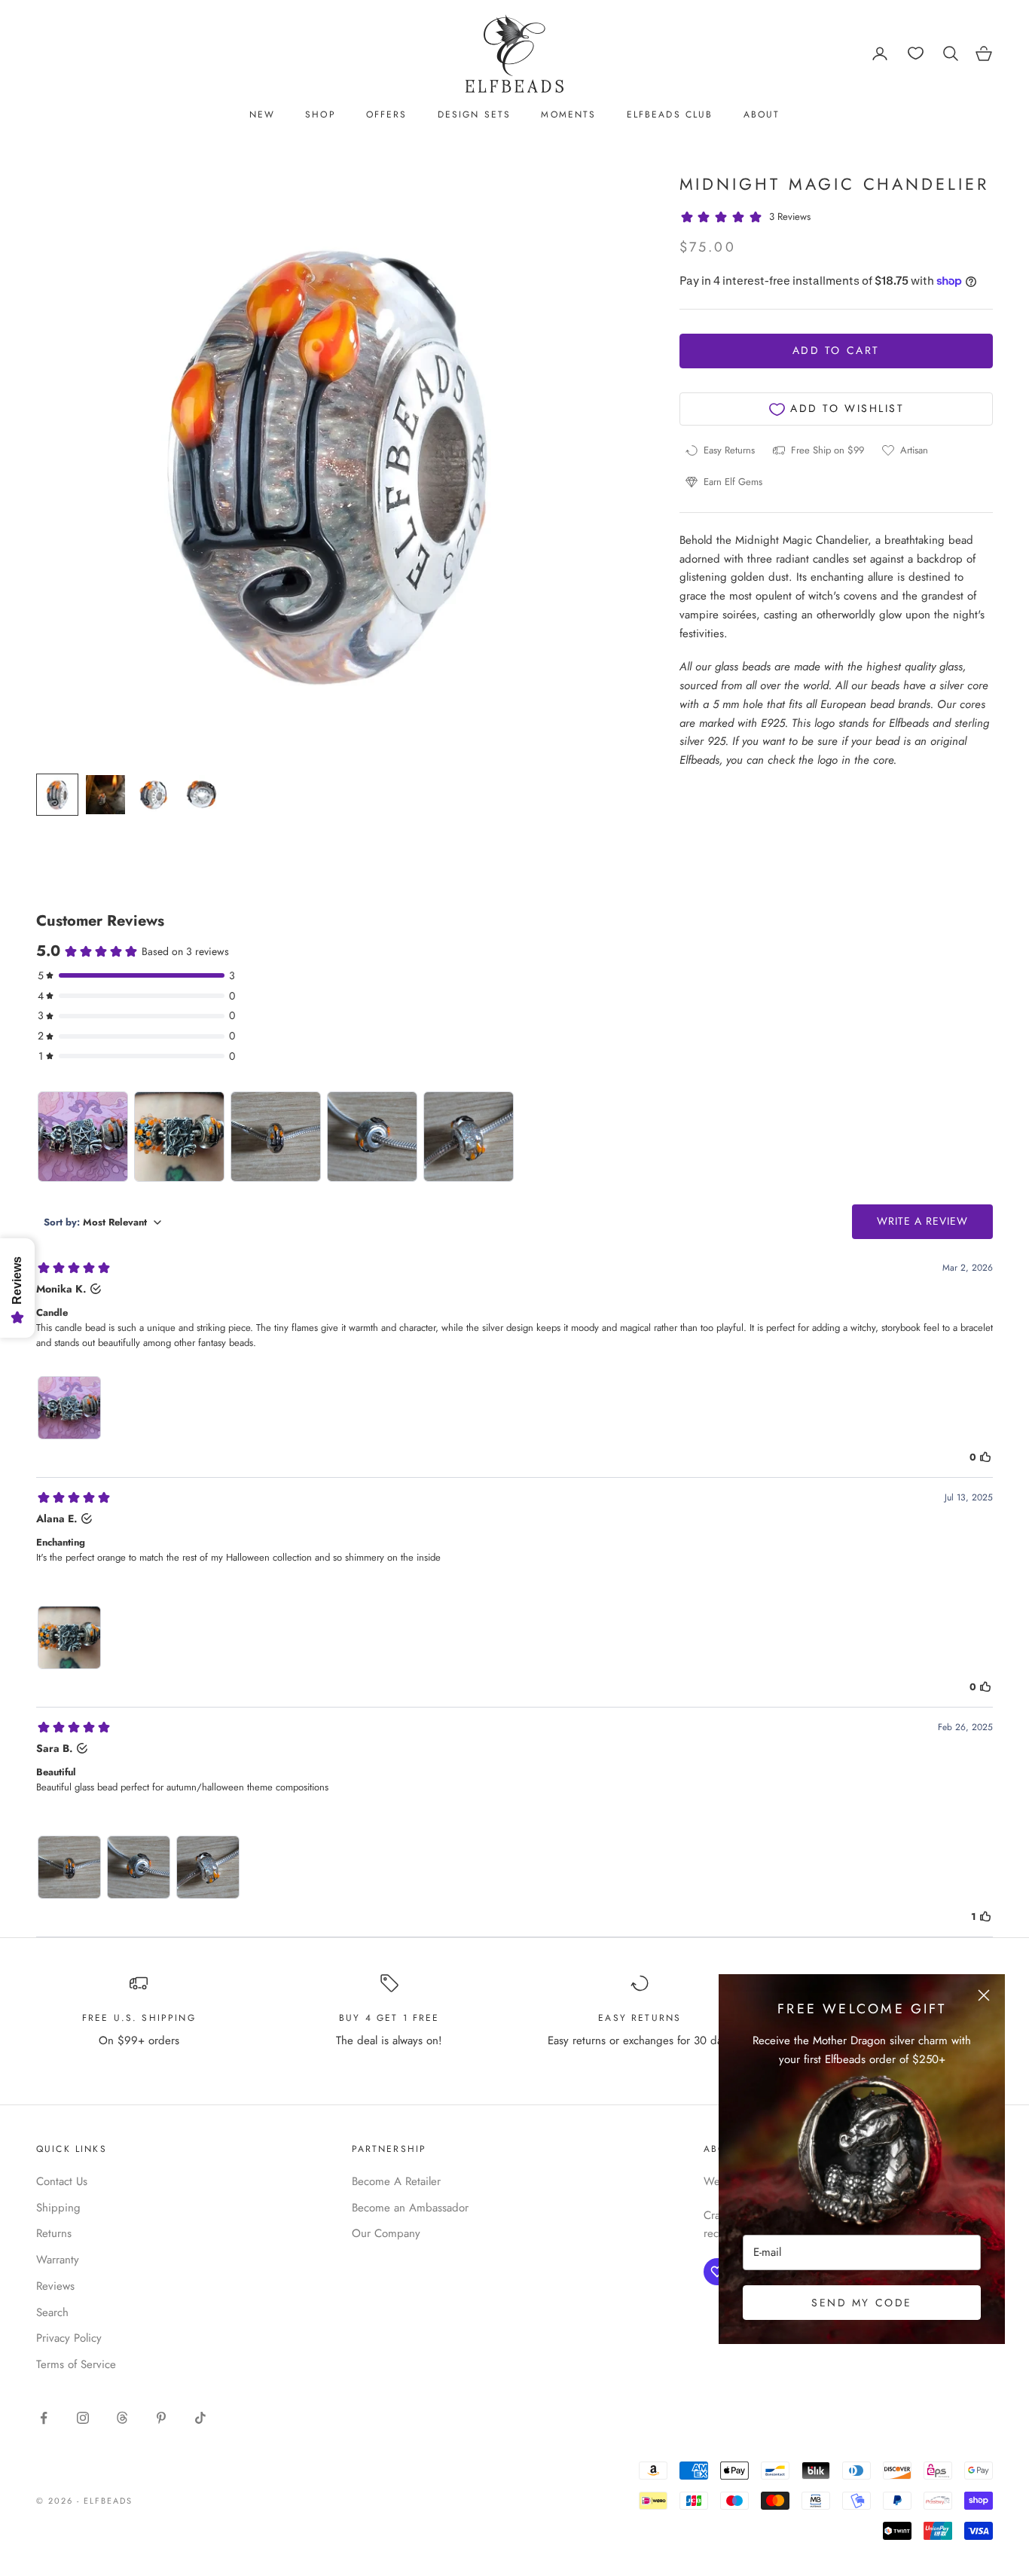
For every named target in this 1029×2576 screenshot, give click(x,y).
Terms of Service (76, 2364)
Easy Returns (640, 2018)
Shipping (58, 2208)
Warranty (58, 2260)
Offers (387, 114)
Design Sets (475, 114)
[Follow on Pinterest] (161, 2418)
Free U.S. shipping (139, 2018)
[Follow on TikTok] (200, 2418)
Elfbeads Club (670, 114)
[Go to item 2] (105, 795)
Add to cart (836, 350)
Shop (321, 114)
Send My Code (861, 2303)
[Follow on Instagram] (83, 2418)
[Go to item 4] (202, 795)
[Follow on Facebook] (44, 2418)
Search (52, 2312)
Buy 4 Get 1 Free (389, 2018)
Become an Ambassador (410, 2208)
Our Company (386, 2233)
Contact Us (62, 2181)
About (762, 114)
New (262, 114)
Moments (568, 114)
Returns (54, 2233)
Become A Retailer (396, 2181)
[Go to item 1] (57, 795)
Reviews (55, 2286)
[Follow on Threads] (122, 2418)
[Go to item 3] (154, 795)
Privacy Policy (69, 2338)
